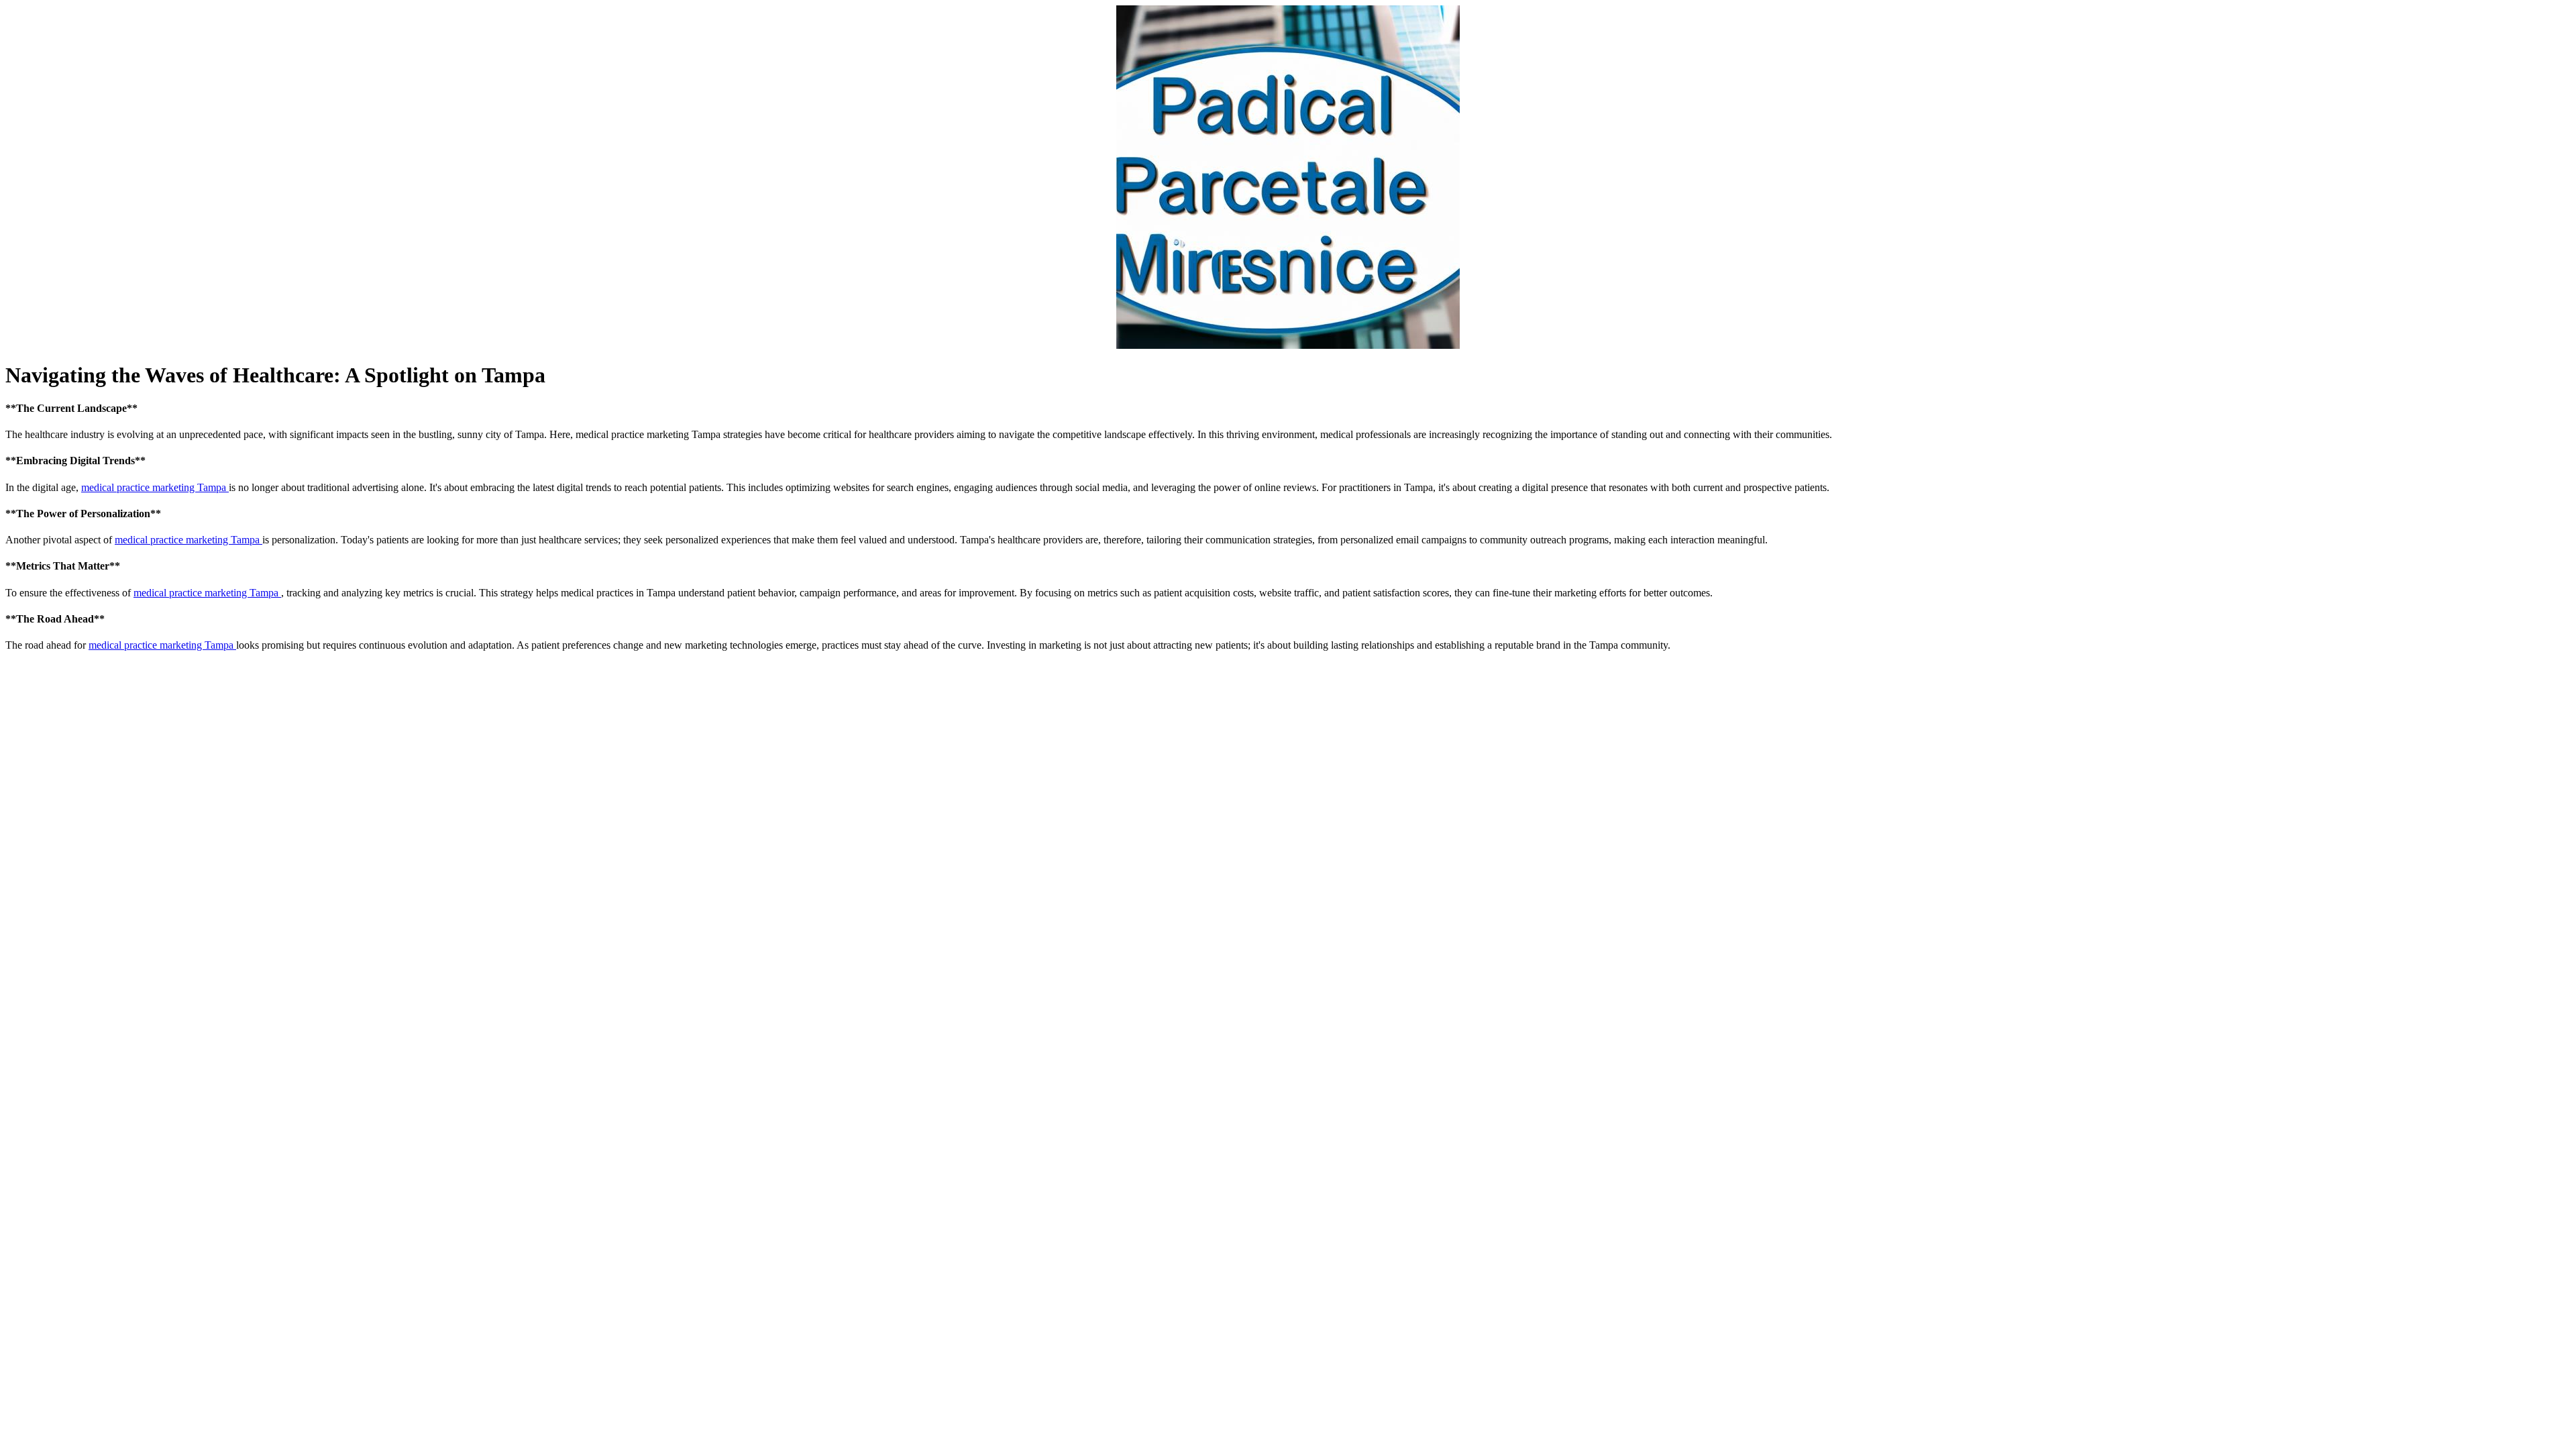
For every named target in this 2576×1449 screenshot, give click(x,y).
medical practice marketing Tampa (155, 487)
